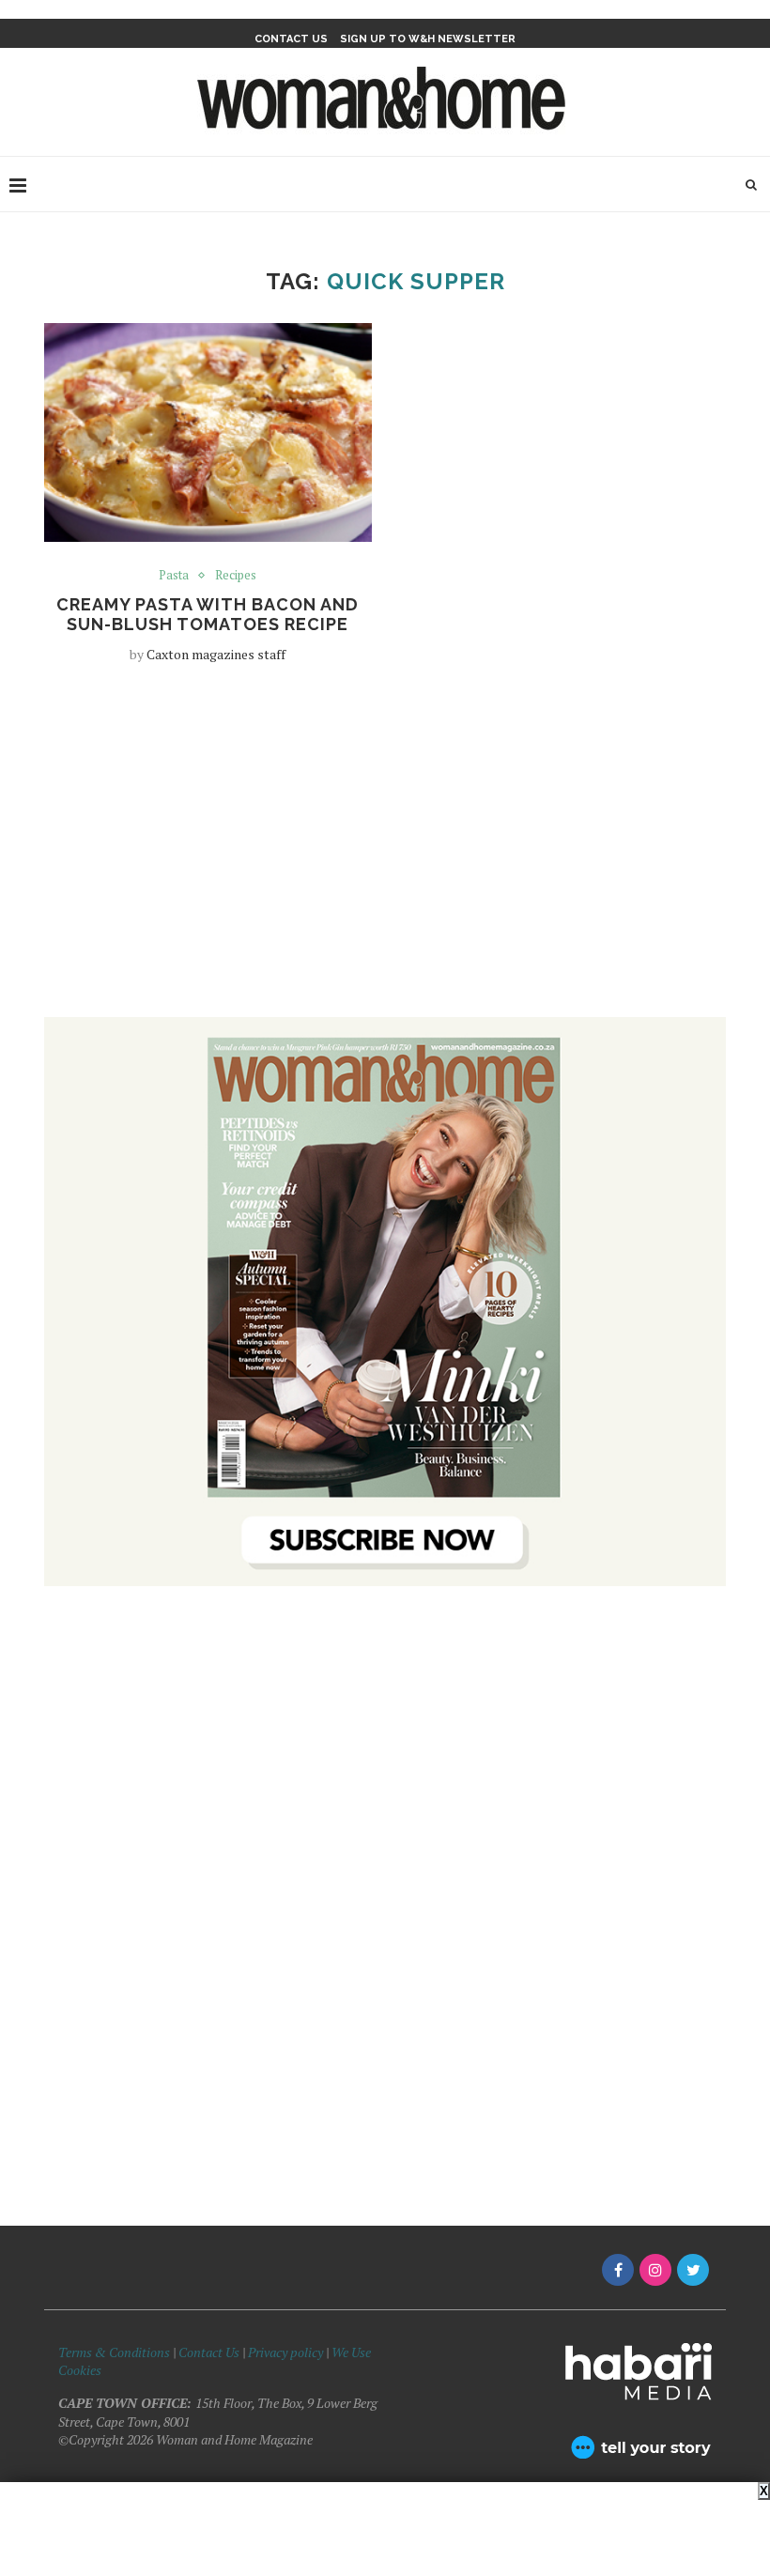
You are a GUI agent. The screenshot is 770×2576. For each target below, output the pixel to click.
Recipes (236, 576)
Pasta (174, 576)
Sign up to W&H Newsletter (428, 39)
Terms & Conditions (114, 2352)
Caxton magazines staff (216, 654)
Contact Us (210, 2352)
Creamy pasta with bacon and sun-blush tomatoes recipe (208, 614)
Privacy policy (285, 2352)
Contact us (291, 39)
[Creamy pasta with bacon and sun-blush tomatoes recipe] (208, 432)
